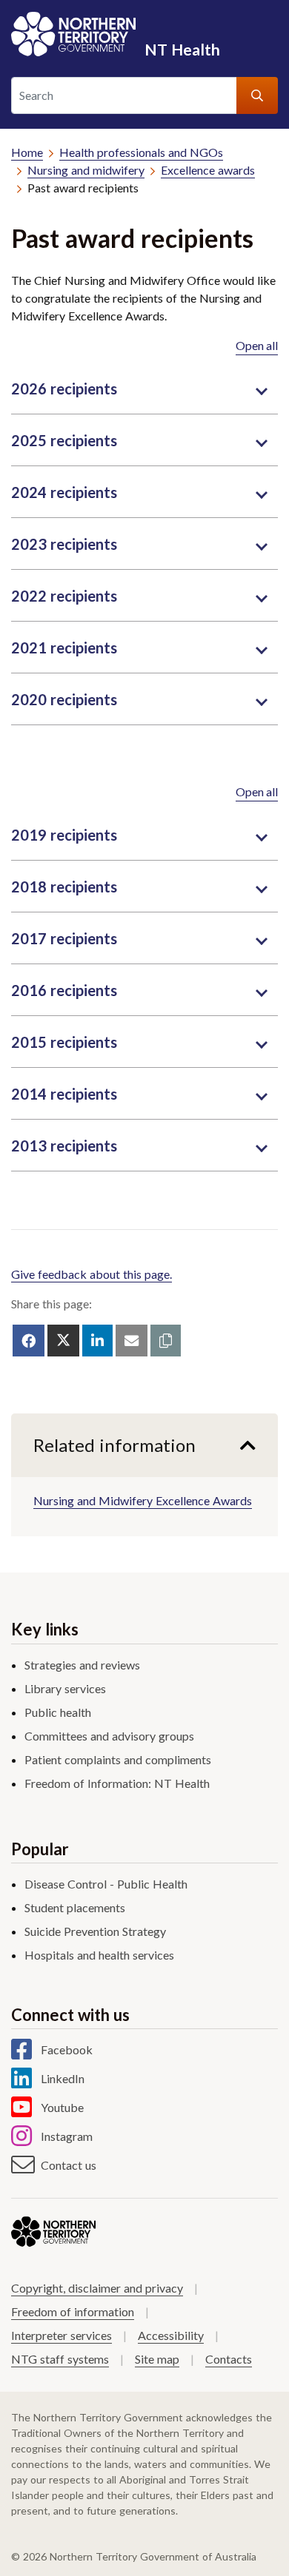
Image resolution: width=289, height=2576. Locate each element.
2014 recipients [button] (64, 1094)
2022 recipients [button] (64, 596)
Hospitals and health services (99, 1955)
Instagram (67, 2136)
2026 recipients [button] (64, 389)
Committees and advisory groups (109, 1736)
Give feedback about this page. (92, 1274)
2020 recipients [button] (64, 699)
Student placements (75, 1907)
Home (27, 152)
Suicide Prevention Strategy (95, 1931)
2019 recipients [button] (64, 835)
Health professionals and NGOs (141, 152)
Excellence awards (208, 170)
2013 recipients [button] (64, 1146)
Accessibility (171, 2335)
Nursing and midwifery (86, 170)
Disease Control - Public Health (106, 1884)
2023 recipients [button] (64, 544)
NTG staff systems (60, 2359)
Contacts (229, 2359)
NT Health (182, 49)
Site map (157, 2359)
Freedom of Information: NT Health (117, 1783)
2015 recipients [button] (64, 1042)
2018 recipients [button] (64, 887)
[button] (166, 1341)
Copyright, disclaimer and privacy (97, 2288)
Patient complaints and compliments (118, 1759)
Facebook (67, 2049)
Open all (257, 345)
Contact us (69, 2165)
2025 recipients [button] (64, 440)
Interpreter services (62, 2335)
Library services (65, 1688)
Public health (58, 1712)
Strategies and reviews (82, 1665)
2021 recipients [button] (64, 648)
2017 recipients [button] (64, 938)
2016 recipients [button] (64, 990)
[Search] (257, 95)
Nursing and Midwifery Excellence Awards (143, 1500)
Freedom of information (73, 2311)
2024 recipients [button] (64, 492)
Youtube (62, 2107)
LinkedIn (63, 2078)
